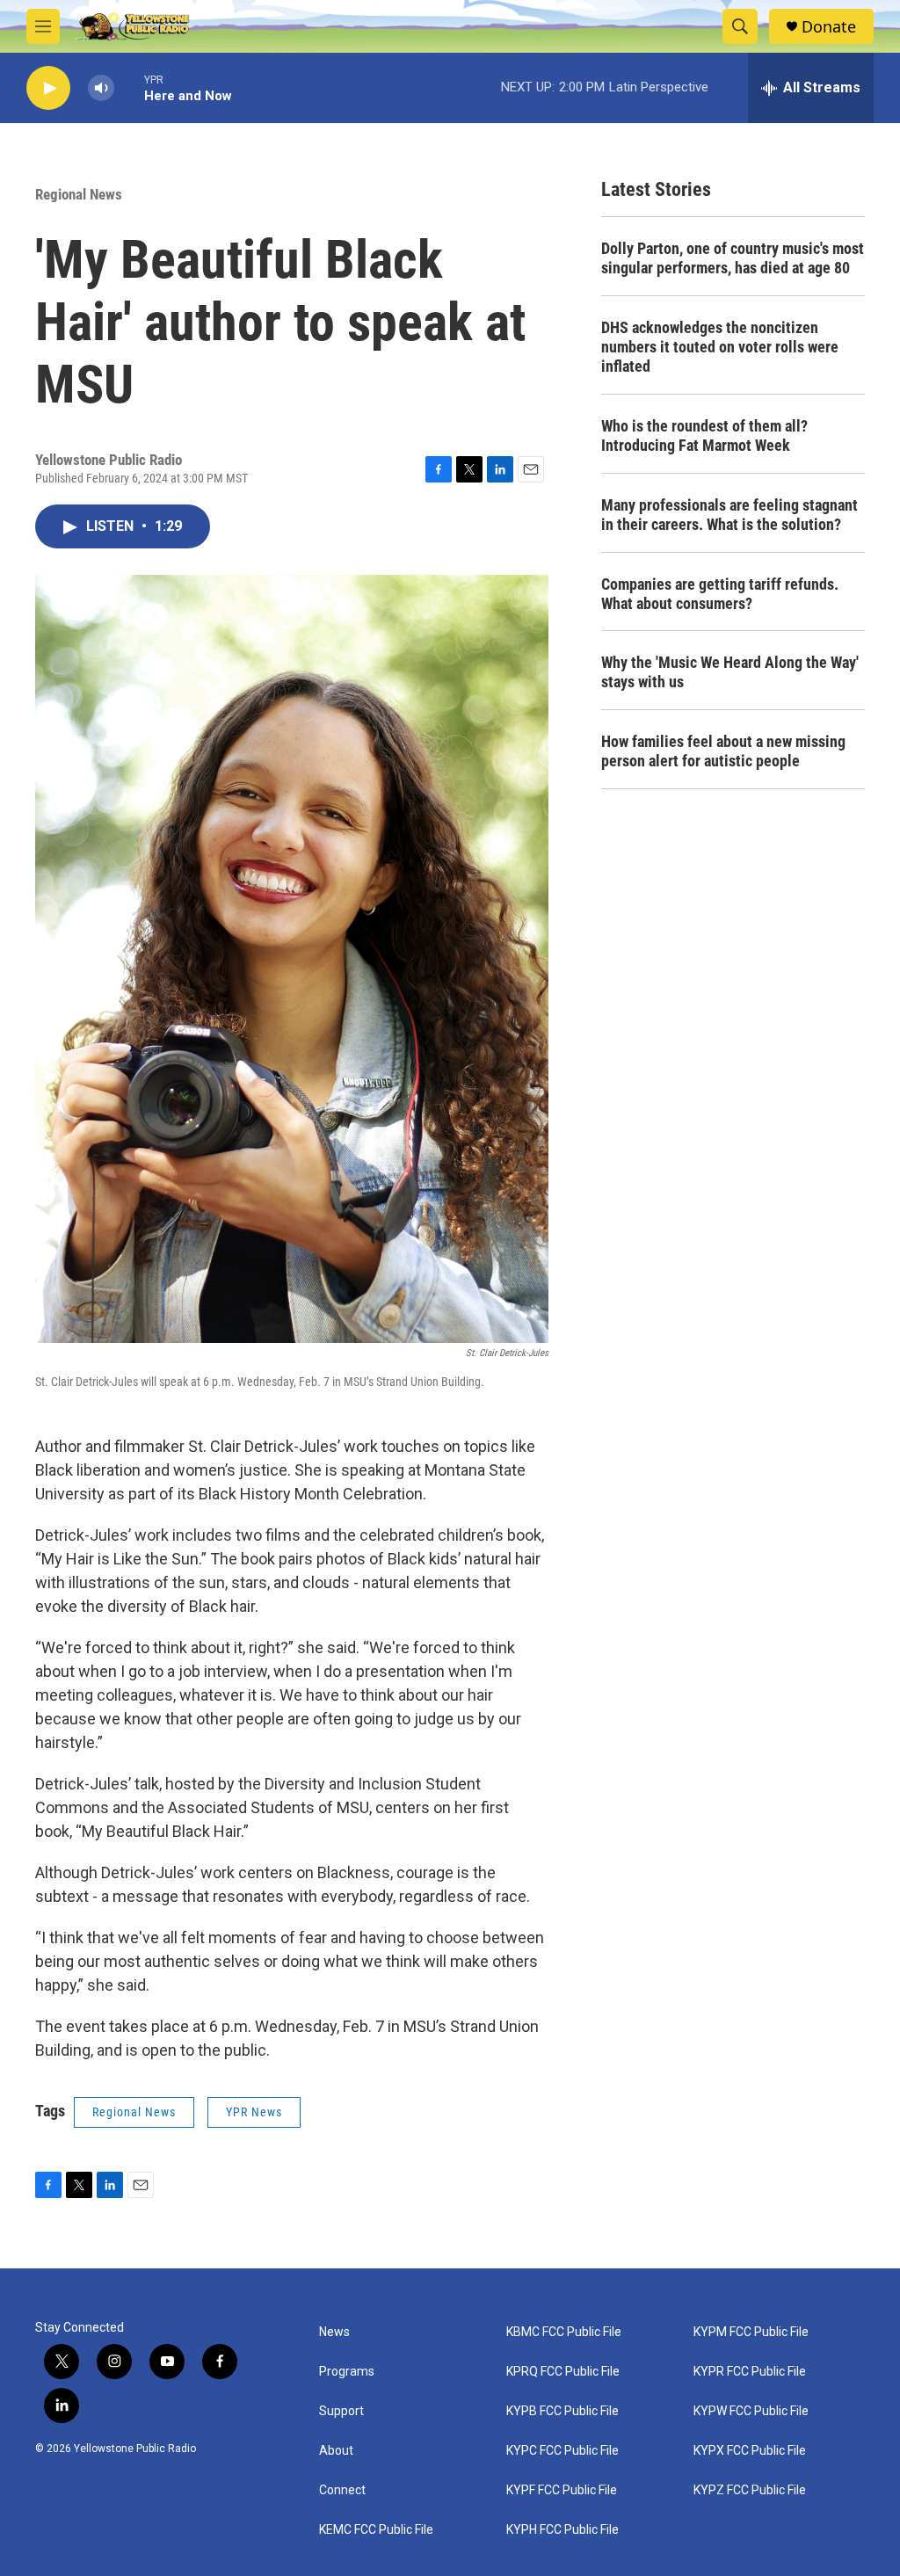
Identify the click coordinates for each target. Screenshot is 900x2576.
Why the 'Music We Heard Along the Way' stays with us (730, 672)
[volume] (101, 88)
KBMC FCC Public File (564, 2332)
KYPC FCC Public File (562, 2451)
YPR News (254, 2112)
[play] (48, 88)
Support (341, 2411)
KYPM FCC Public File (751, 2332)
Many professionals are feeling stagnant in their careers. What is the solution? (729, 515)
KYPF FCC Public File (562, 2490)
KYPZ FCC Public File (750, 2490)
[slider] (129, 87)
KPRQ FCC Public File (563, 2372)
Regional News (79, 194)
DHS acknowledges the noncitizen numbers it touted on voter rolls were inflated (720, 347)
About (336, 2451)
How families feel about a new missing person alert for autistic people (723, 751)
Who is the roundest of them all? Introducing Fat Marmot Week (704, 435)
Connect (342, 2490)
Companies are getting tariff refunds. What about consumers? (720, 594)
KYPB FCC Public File (562, 2411)
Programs (347, 2372)
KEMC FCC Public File (376, 2530)
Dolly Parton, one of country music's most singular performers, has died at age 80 (733, 258)
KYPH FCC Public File (562, 2530)
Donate (829, 27)
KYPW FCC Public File (751, 2411)
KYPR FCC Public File (750, 2372)
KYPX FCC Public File (750, 2451)
